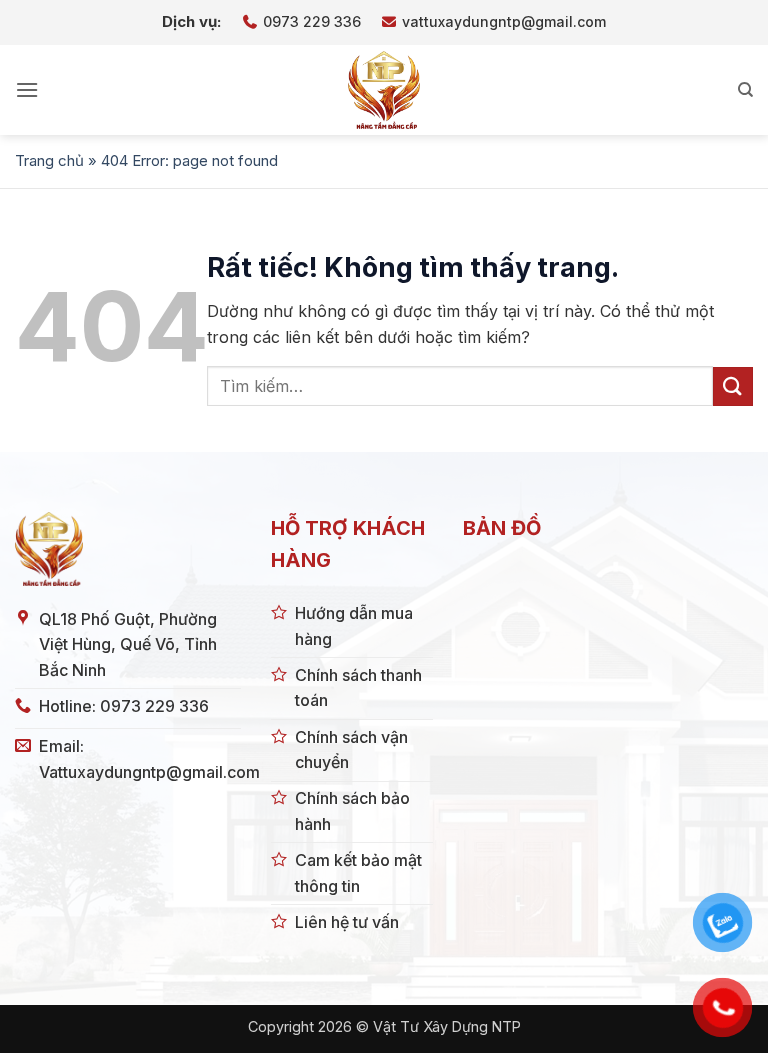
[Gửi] (733, 386)
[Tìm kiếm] (745, 90)
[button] (27, 89)
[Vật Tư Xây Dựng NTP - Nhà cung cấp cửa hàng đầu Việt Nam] (384, 90)
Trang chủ (49, 160)
